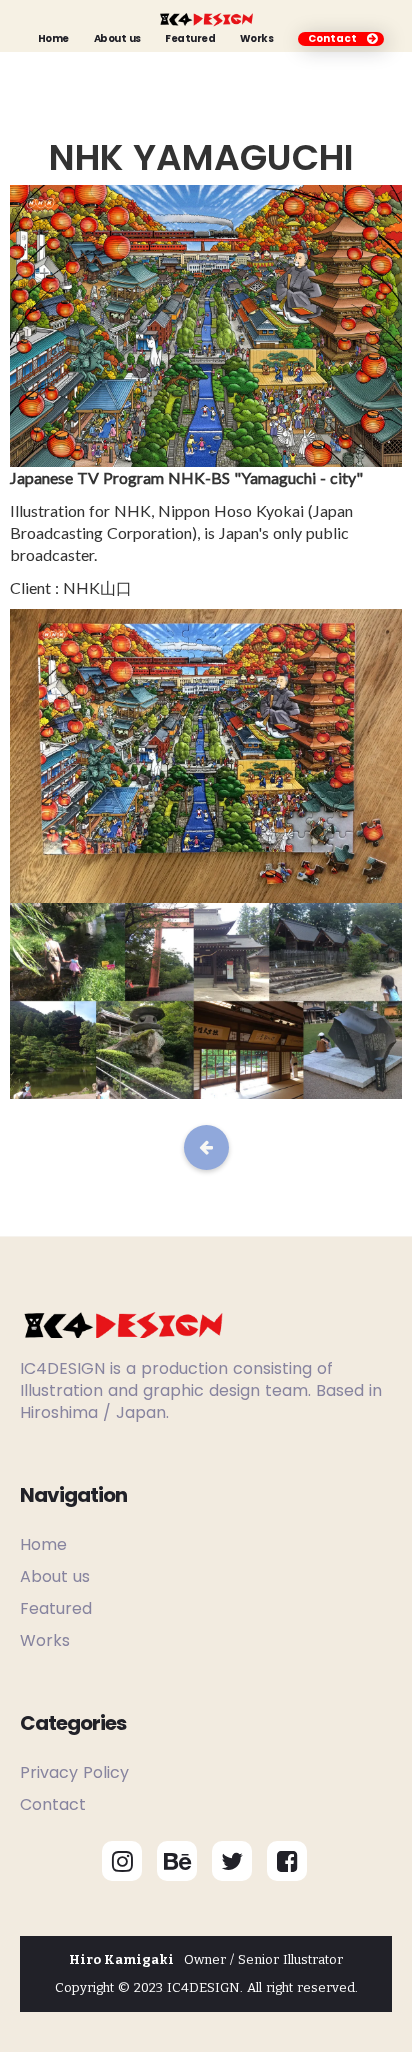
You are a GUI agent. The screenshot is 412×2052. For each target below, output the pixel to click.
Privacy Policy (74, 1772)
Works (257, 39)
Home (53, 39)
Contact (53, 1804)
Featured (190, 39)
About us (117, 39)
